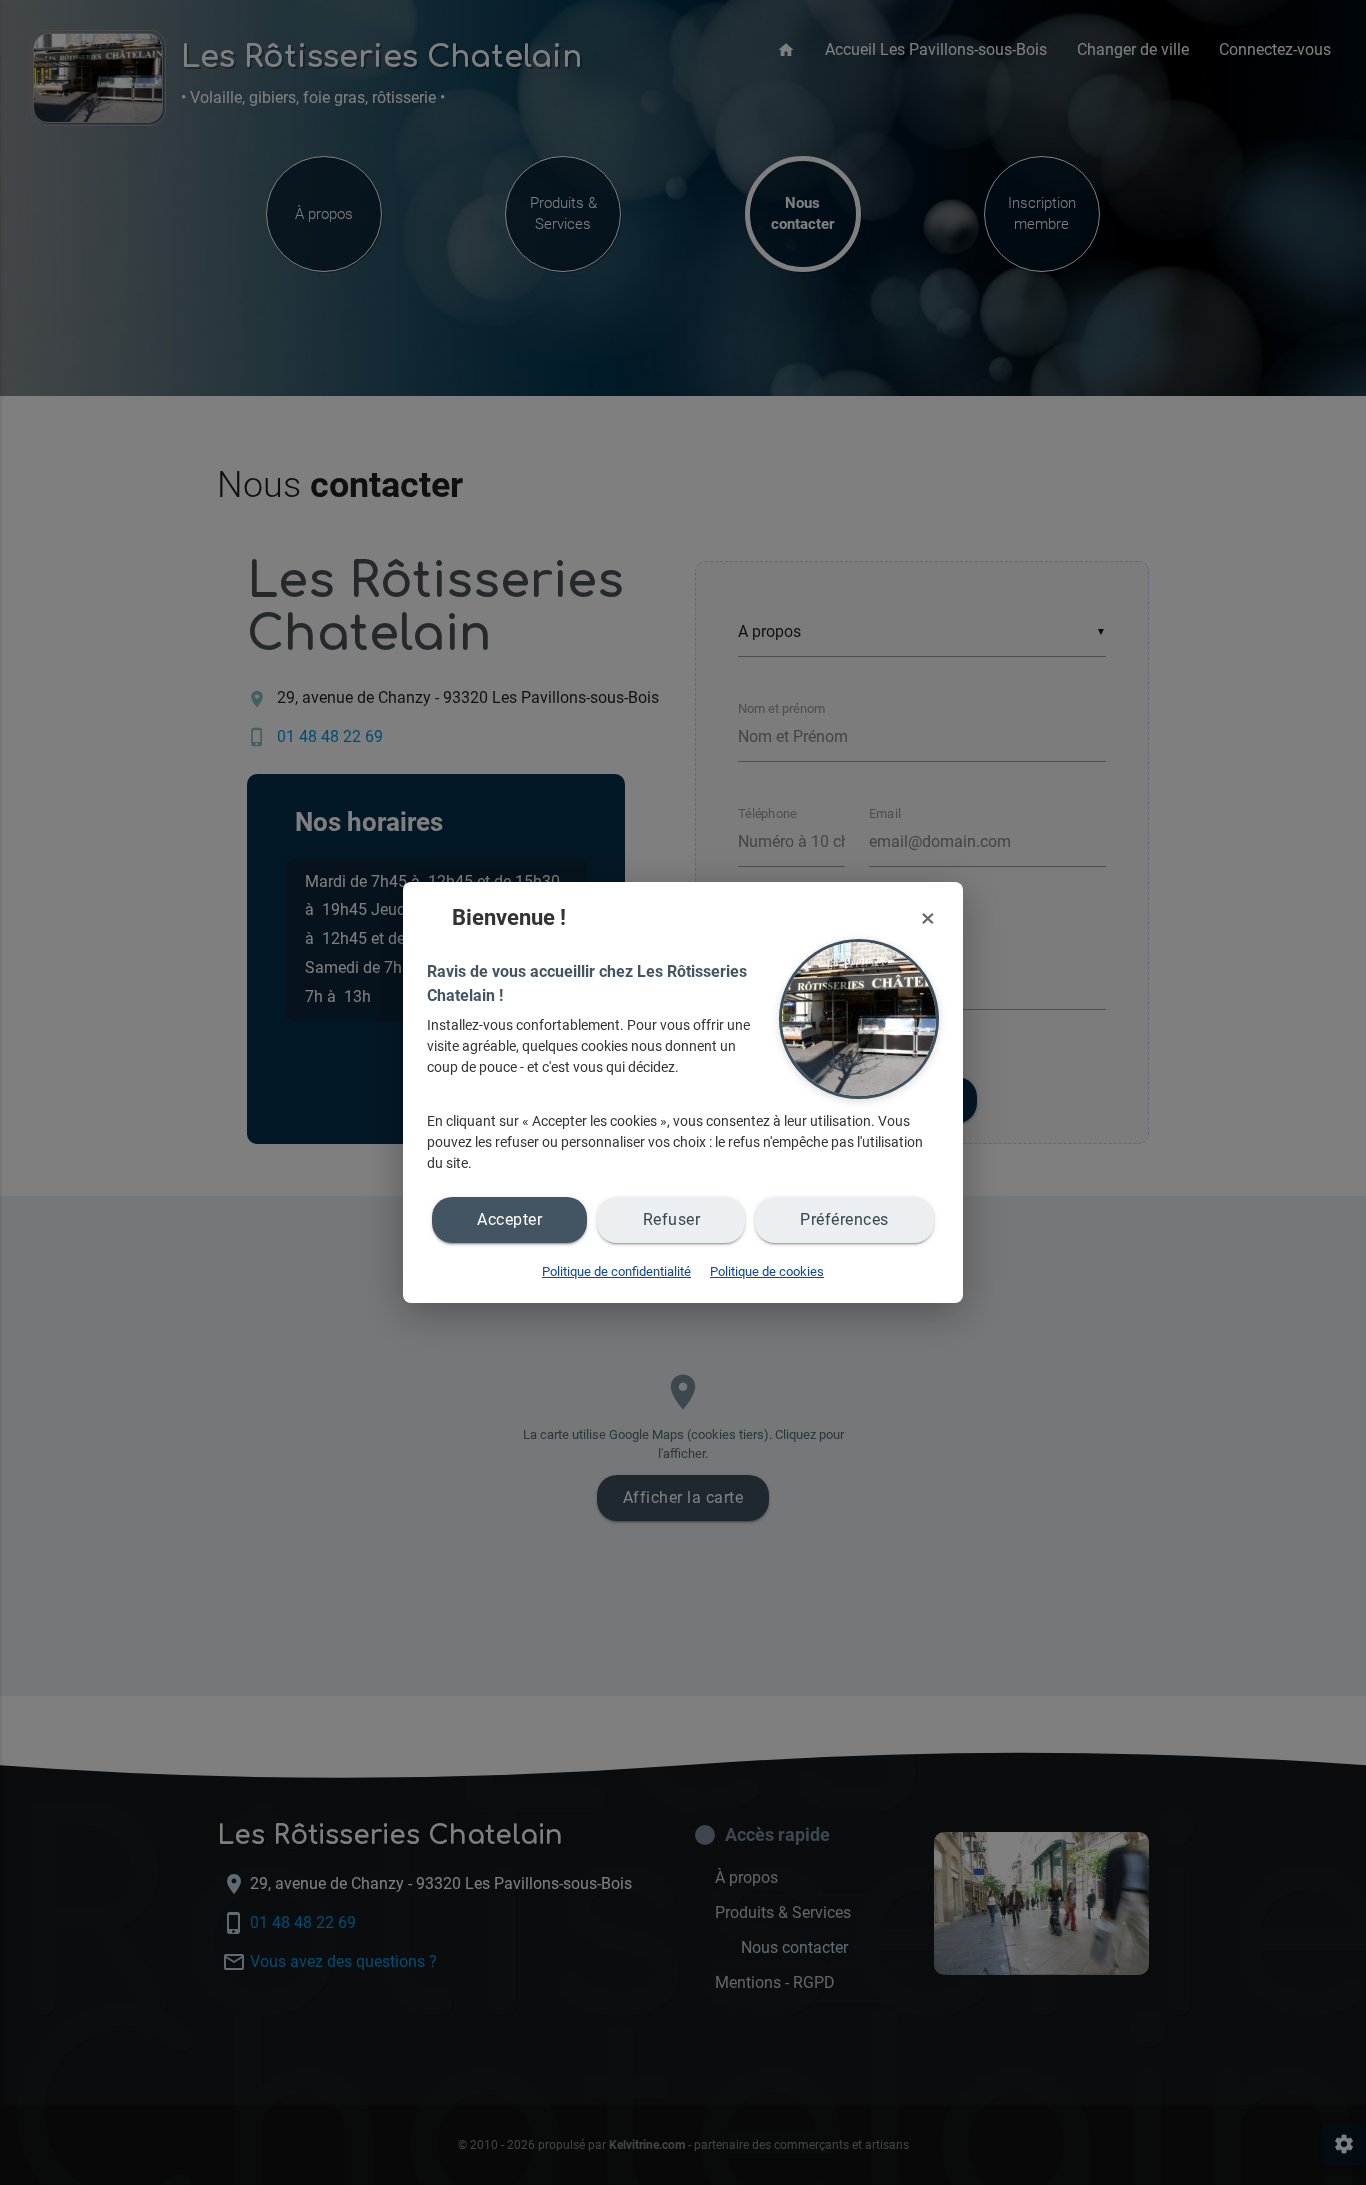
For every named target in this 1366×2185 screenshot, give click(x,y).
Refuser (672, 1219)
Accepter (509, 1219)
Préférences (844, 1219)
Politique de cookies (767, 1271)
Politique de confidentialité (616, 1271)
